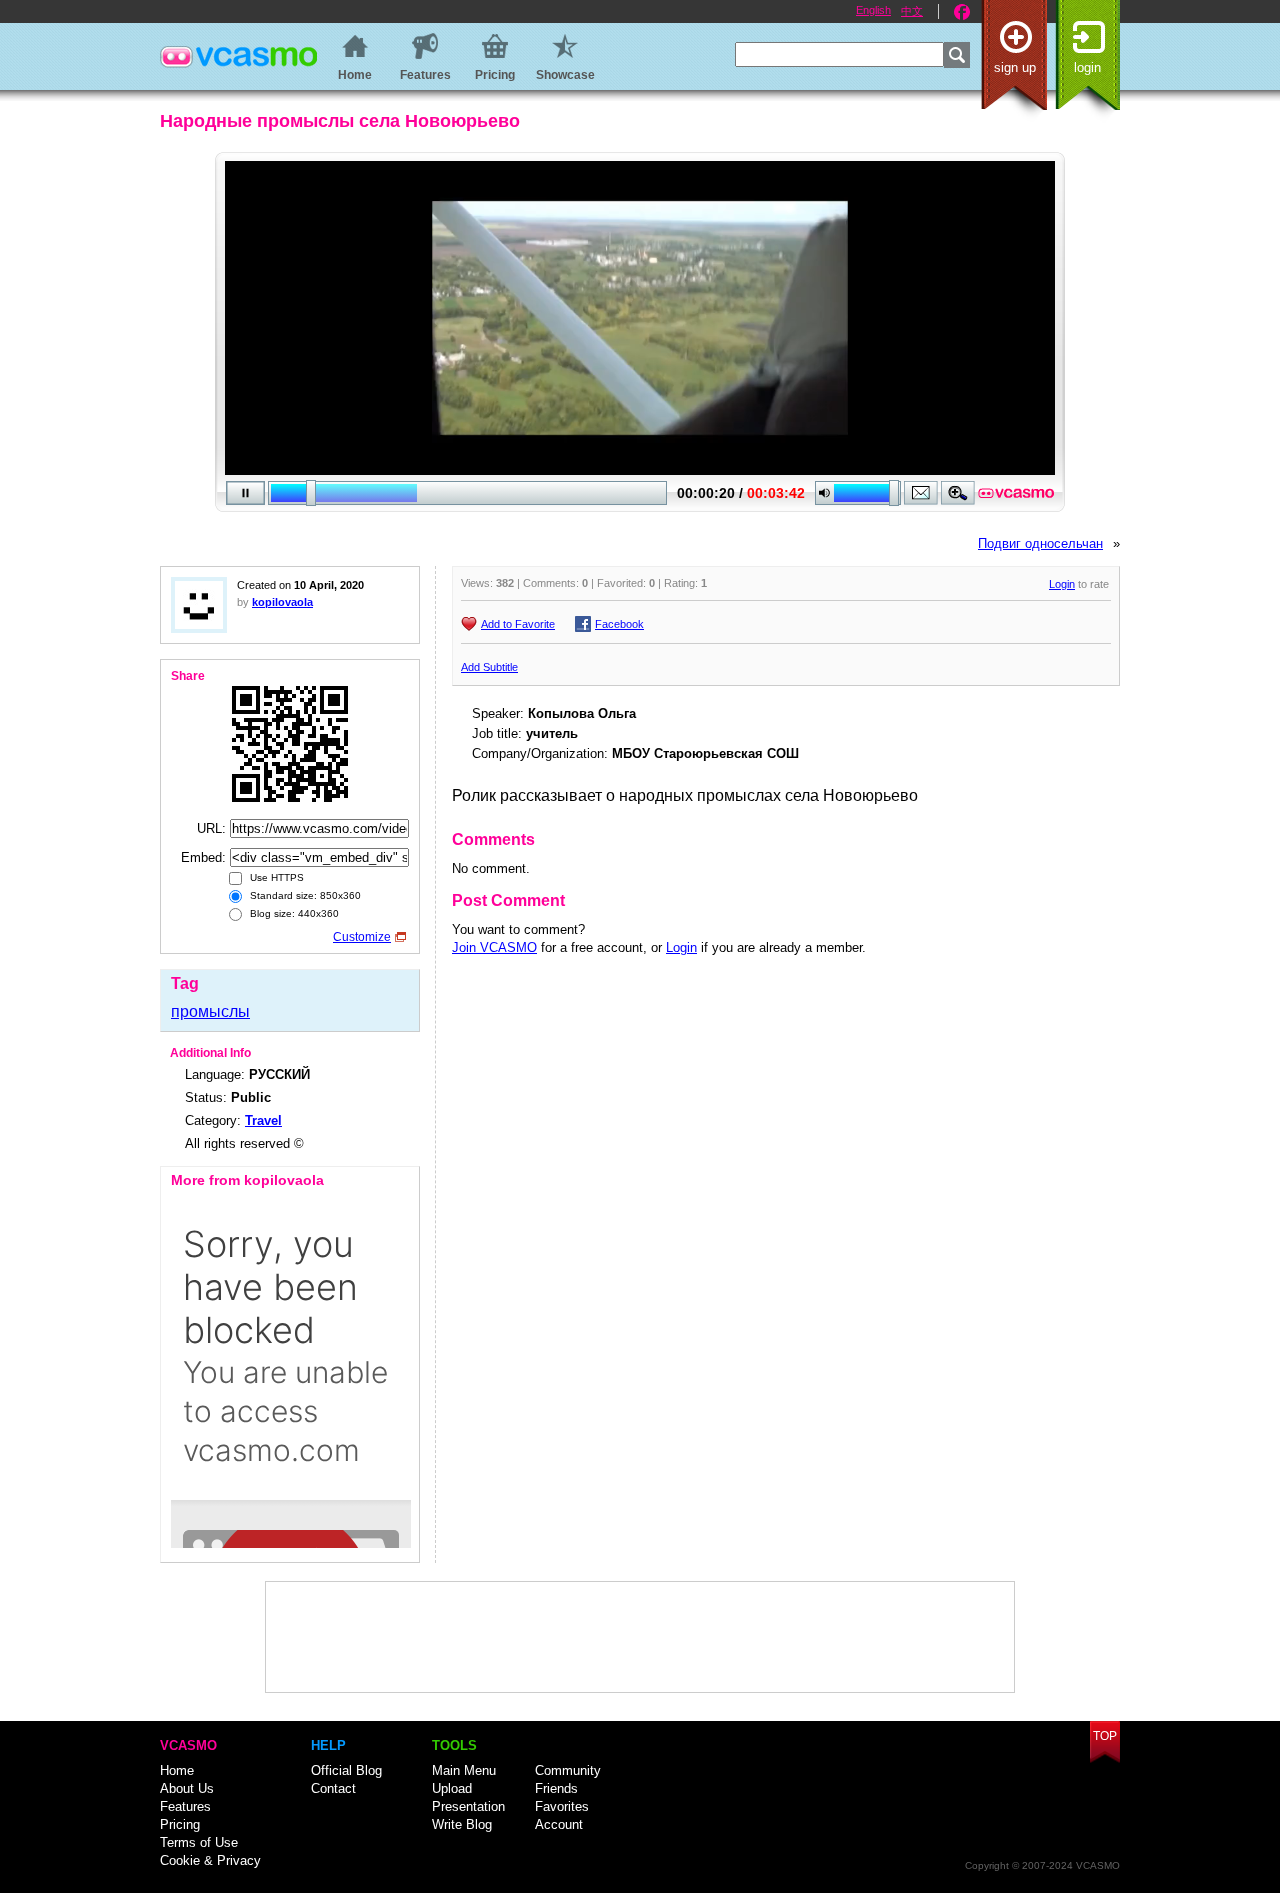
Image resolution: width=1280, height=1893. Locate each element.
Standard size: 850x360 (304, 895)
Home (177, 1770)
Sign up (1015, 67)
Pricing (180, 1824)
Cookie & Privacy (210, 1860)
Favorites (562, 1806)
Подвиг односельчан (1040, 543)
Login (1087, 67)
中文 (912, 11)
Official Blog (346, 1770)
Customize (362, 937)
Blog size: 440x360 (293, 913)
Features (185, 1806)
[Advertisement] (640, 1637)
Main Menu (464, 1770)
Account (559, 1824)
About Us (187, 1788)
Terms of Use (199, 1842)
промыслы (210, 1011)
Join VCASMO (494, 947)
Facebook (962, 12)
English (873, 10)
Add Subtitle (489, 667)
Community (568, 1770)
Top (1105, 1736)
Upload (452, 1788)
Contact (333, 1788)
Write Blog (462, 1824)
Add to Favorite (518, 624)
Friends (556, 1788)
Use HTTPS (275, 877)
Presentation (468, 1806)
